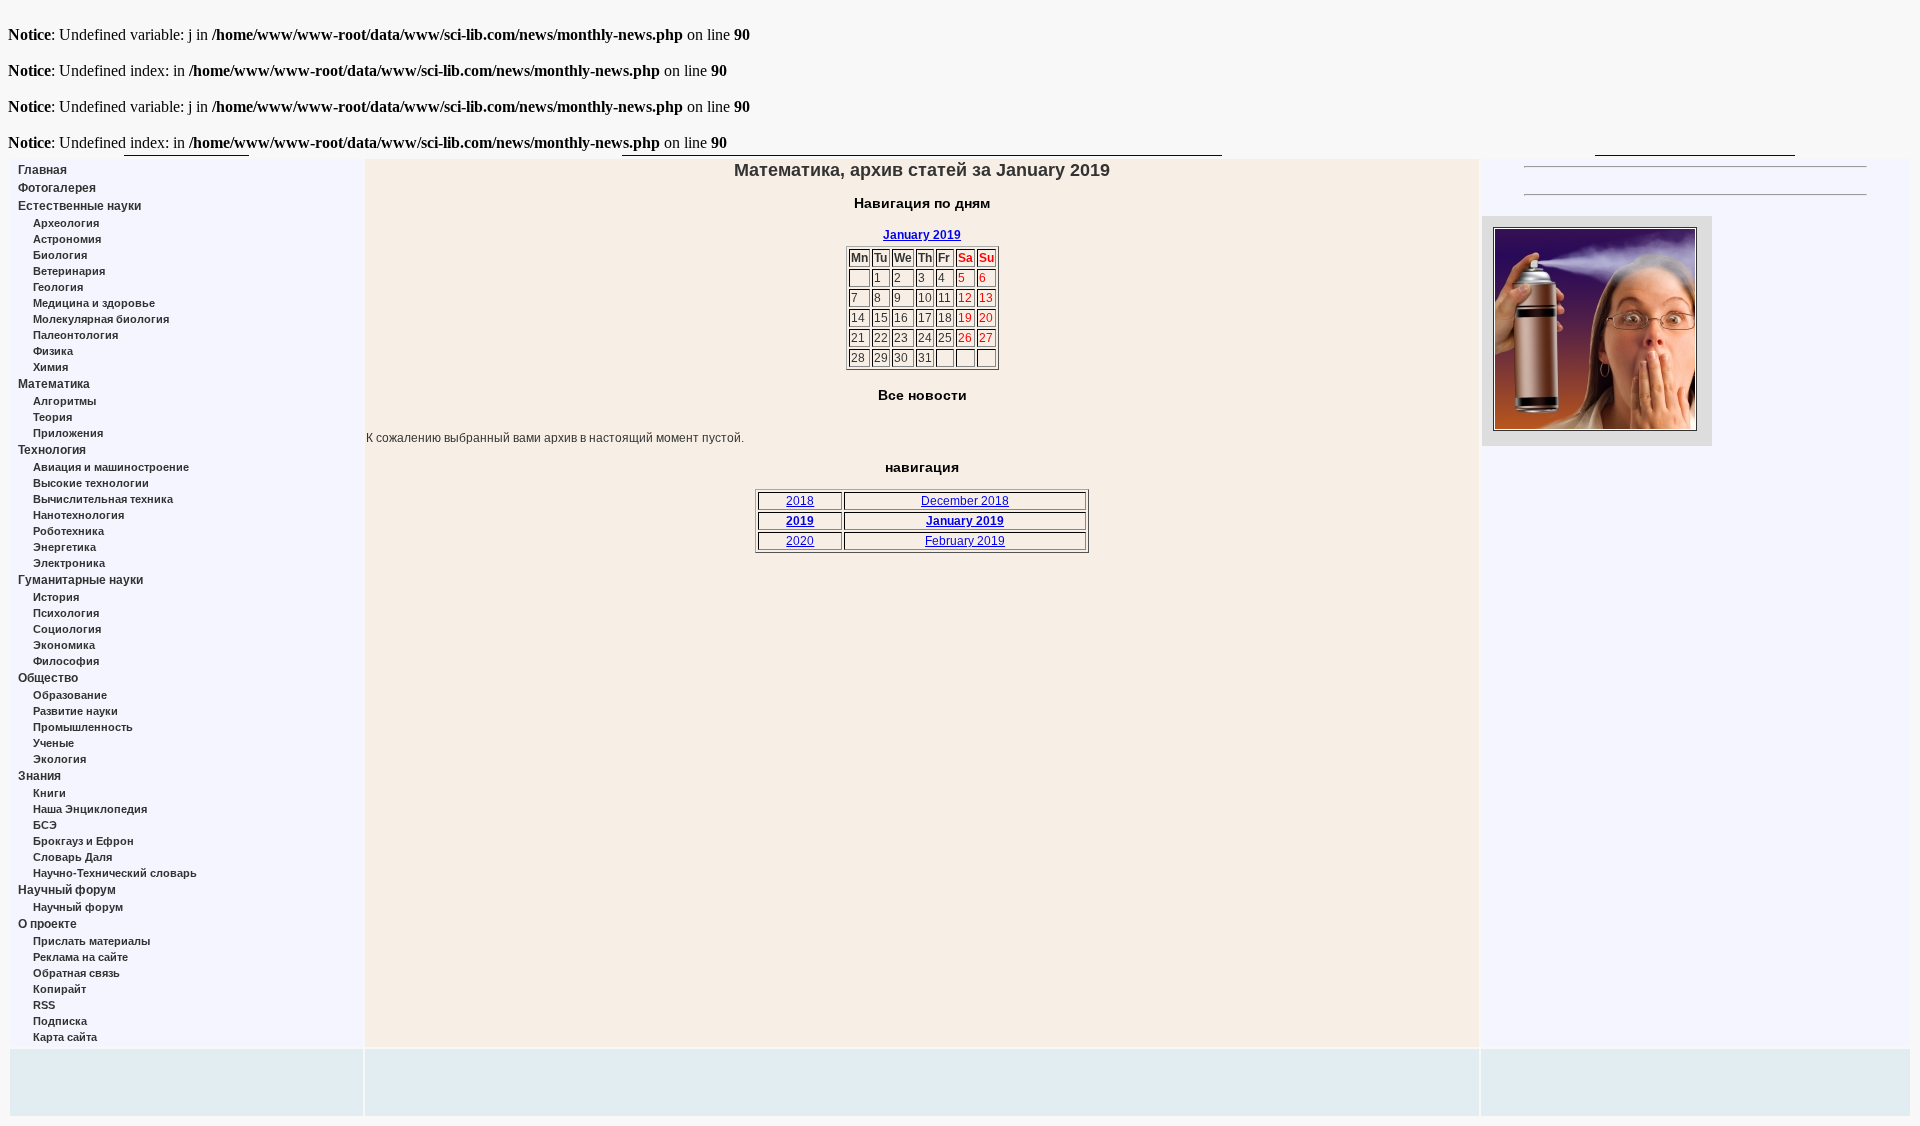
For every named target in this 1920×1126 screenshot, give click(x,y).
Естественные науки (79, 206)
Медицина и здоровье (94, 303)
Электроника (69, 563)
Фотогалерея (57, 188)
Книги (49, 793)
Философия (66, 661)
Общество (48, 678)
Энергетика (64, 547)
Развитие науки (75, 711)
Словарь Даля (72, 857)
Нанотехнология (78, 515)
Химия (50, 367)
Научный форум (67, 890)
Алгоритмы (64, 401)
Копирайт (59, 989)
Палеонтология (75, 335)
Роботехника (68, 531)
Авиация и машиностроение (111, 467)
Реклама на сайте (80, 957)
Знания (39, 776)
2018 (800, 501)
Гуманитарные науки (80, 580)
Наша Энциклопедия (90, 809)
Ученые (53, 743)
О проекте (47, 924)
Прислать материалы (91, 941)
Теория (52, 417)
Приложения (68, 433)
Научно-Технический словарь (115, 873)
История (56, 597)
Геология (58, 287)
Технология (52, 450)
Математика (54, 384)
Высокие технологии (91, 483)
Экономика (64, 645)
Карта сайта (65, 1037)
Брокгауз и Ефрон (83, 841)
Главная (42, 170)
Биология (60, 255)
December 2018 (965, 501)
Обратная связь (76, 973)
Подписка (60, 1021)
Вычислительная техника (103, 499)
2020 (800, 541)
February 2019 (965, 541)
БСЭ (45, 825)
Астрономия (67, 239)
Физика (53, 351)
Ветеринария (69, 271)
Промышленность (83, 727)
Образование (70, 695)
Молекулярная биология (101, 319)
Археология (66, 223)
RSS (44, 1005)
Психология (66, 613)
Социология (67, 629)
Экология (59, 759)
